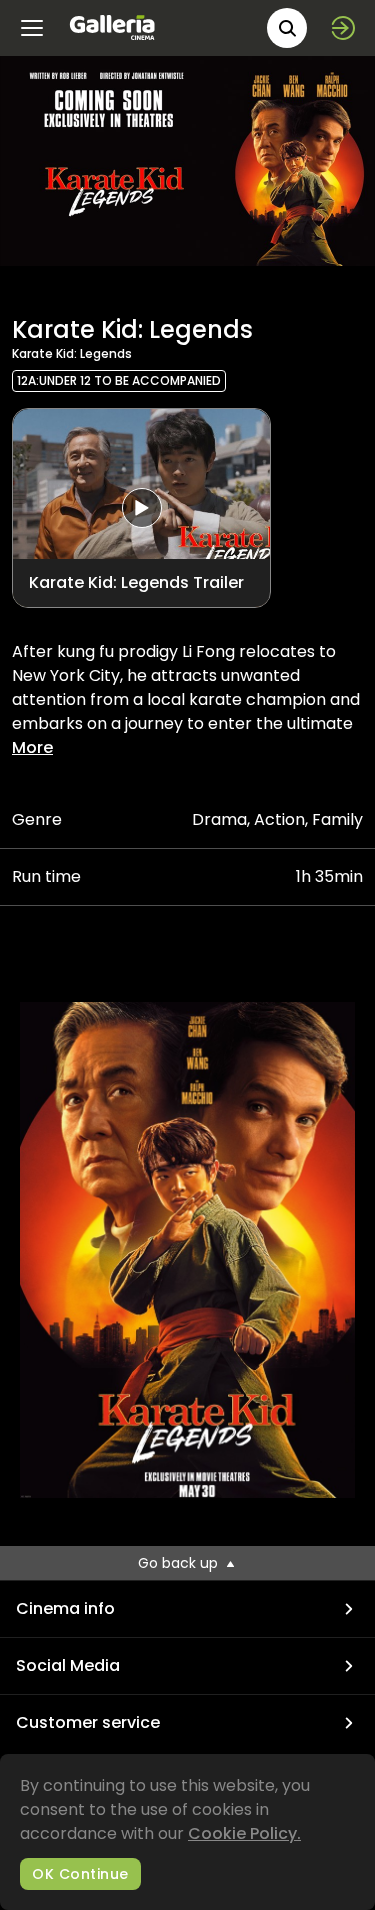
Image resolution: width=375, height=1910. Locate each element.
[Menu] (32, 28)
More (32, 747)
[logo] (112, 27)
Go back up (180, 1563)
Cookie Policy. (244, 1833)
